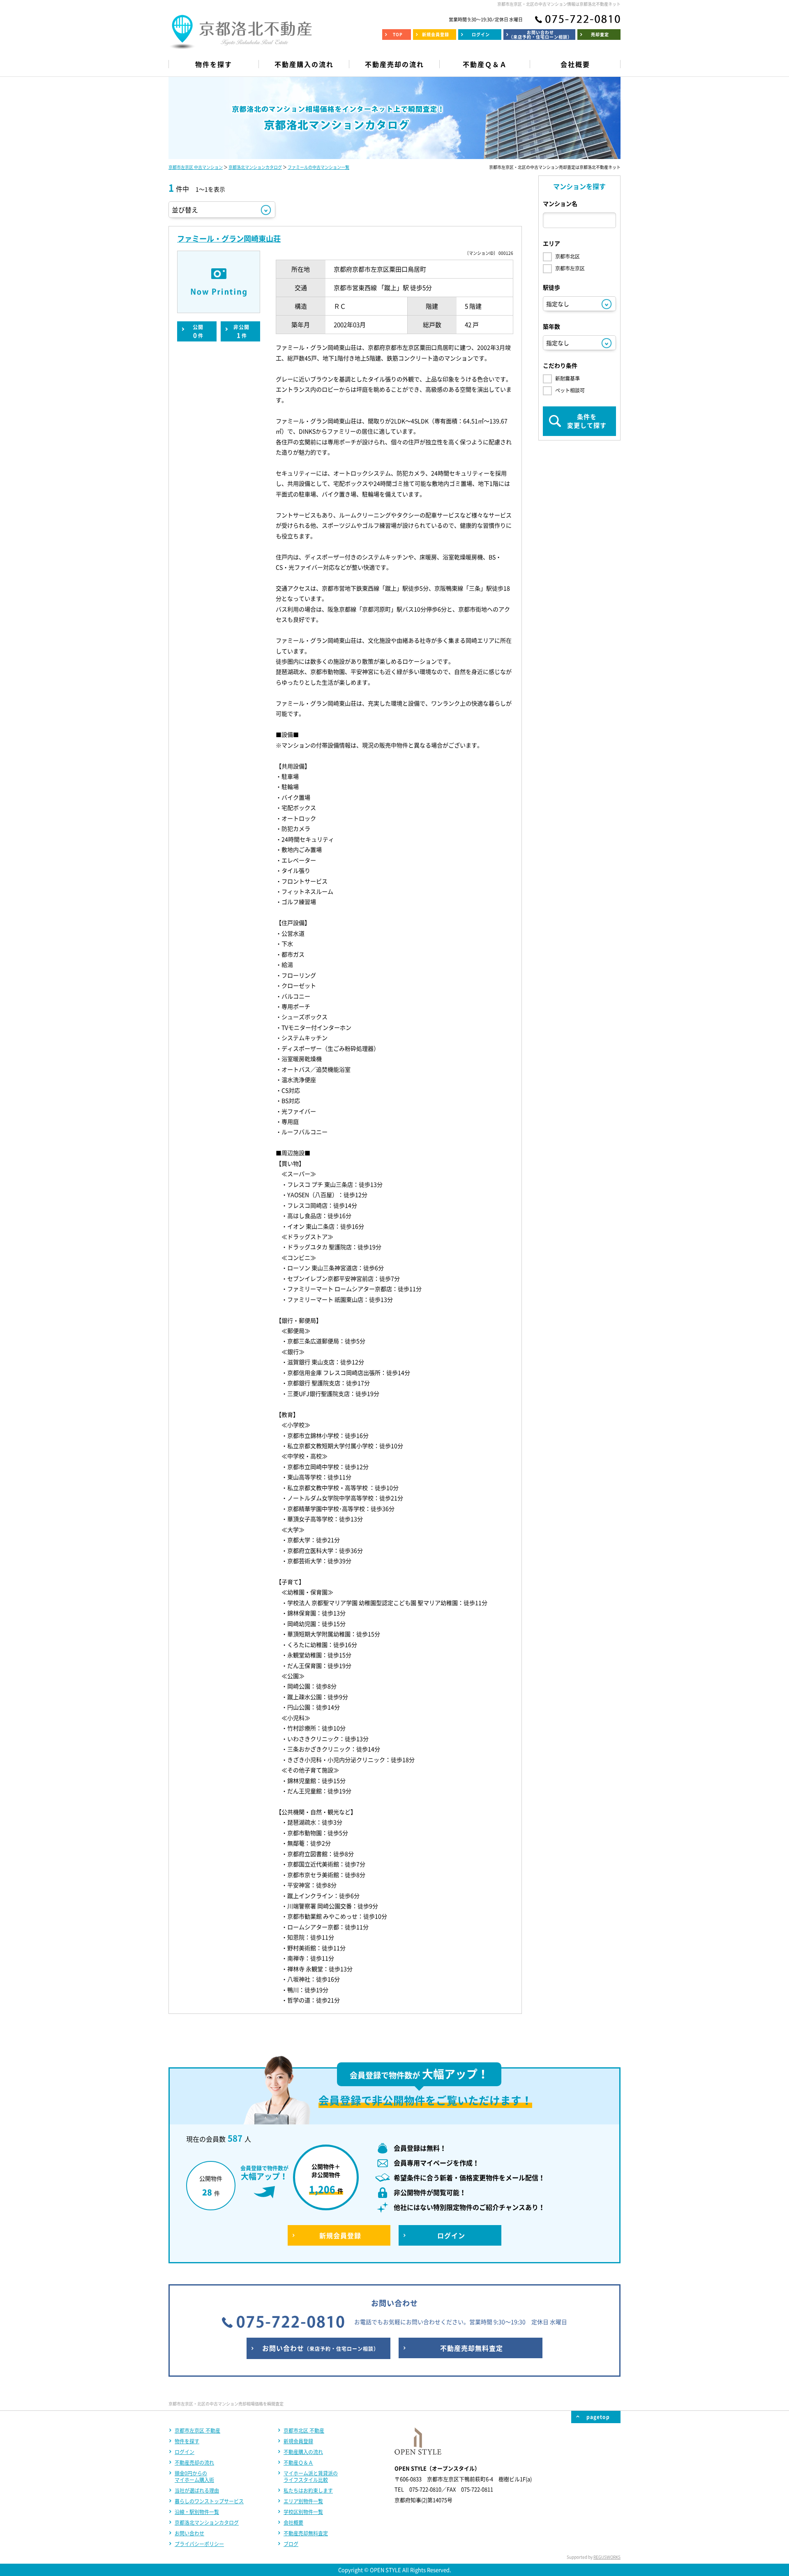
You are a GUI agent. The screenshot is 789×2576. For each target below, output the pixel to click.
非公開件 (241, 332)
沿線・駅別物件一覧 (197, 2512)
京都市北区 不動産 (304, 2431)
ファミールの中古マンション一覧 (318, 167)
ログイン (185, 2452)
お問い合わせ (189, 2533)
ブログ (291, 2544)
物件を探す (187, 2441)
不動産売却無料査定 (306, 2533)
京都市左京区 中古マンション (196, 167)
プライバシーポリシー (199, 2544)
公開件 (198, 332)
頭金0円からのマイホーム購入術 (194, 2477)
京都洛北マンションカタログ (255, 167)
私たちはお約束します (308, 2491)
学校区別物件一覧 (303, 2512)
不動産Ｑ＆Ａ (298, 2463)
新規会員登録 (298, 2441)
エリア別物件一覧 (303, 2501)
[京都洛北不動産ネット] (240, 43)
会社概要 (293, 2523)
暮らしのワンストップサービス (209, 2501)
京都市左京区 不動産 (197, 2431)
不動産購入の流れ (303, 2452)
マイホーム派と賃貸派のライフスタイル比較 (311, 2477)
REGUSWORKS (607, 2557)
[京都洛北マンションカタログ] (394, 118)
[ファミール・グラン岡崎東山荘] (219, 282)
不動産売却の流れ (194, 2463)
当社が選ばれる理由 (197, 2491)
